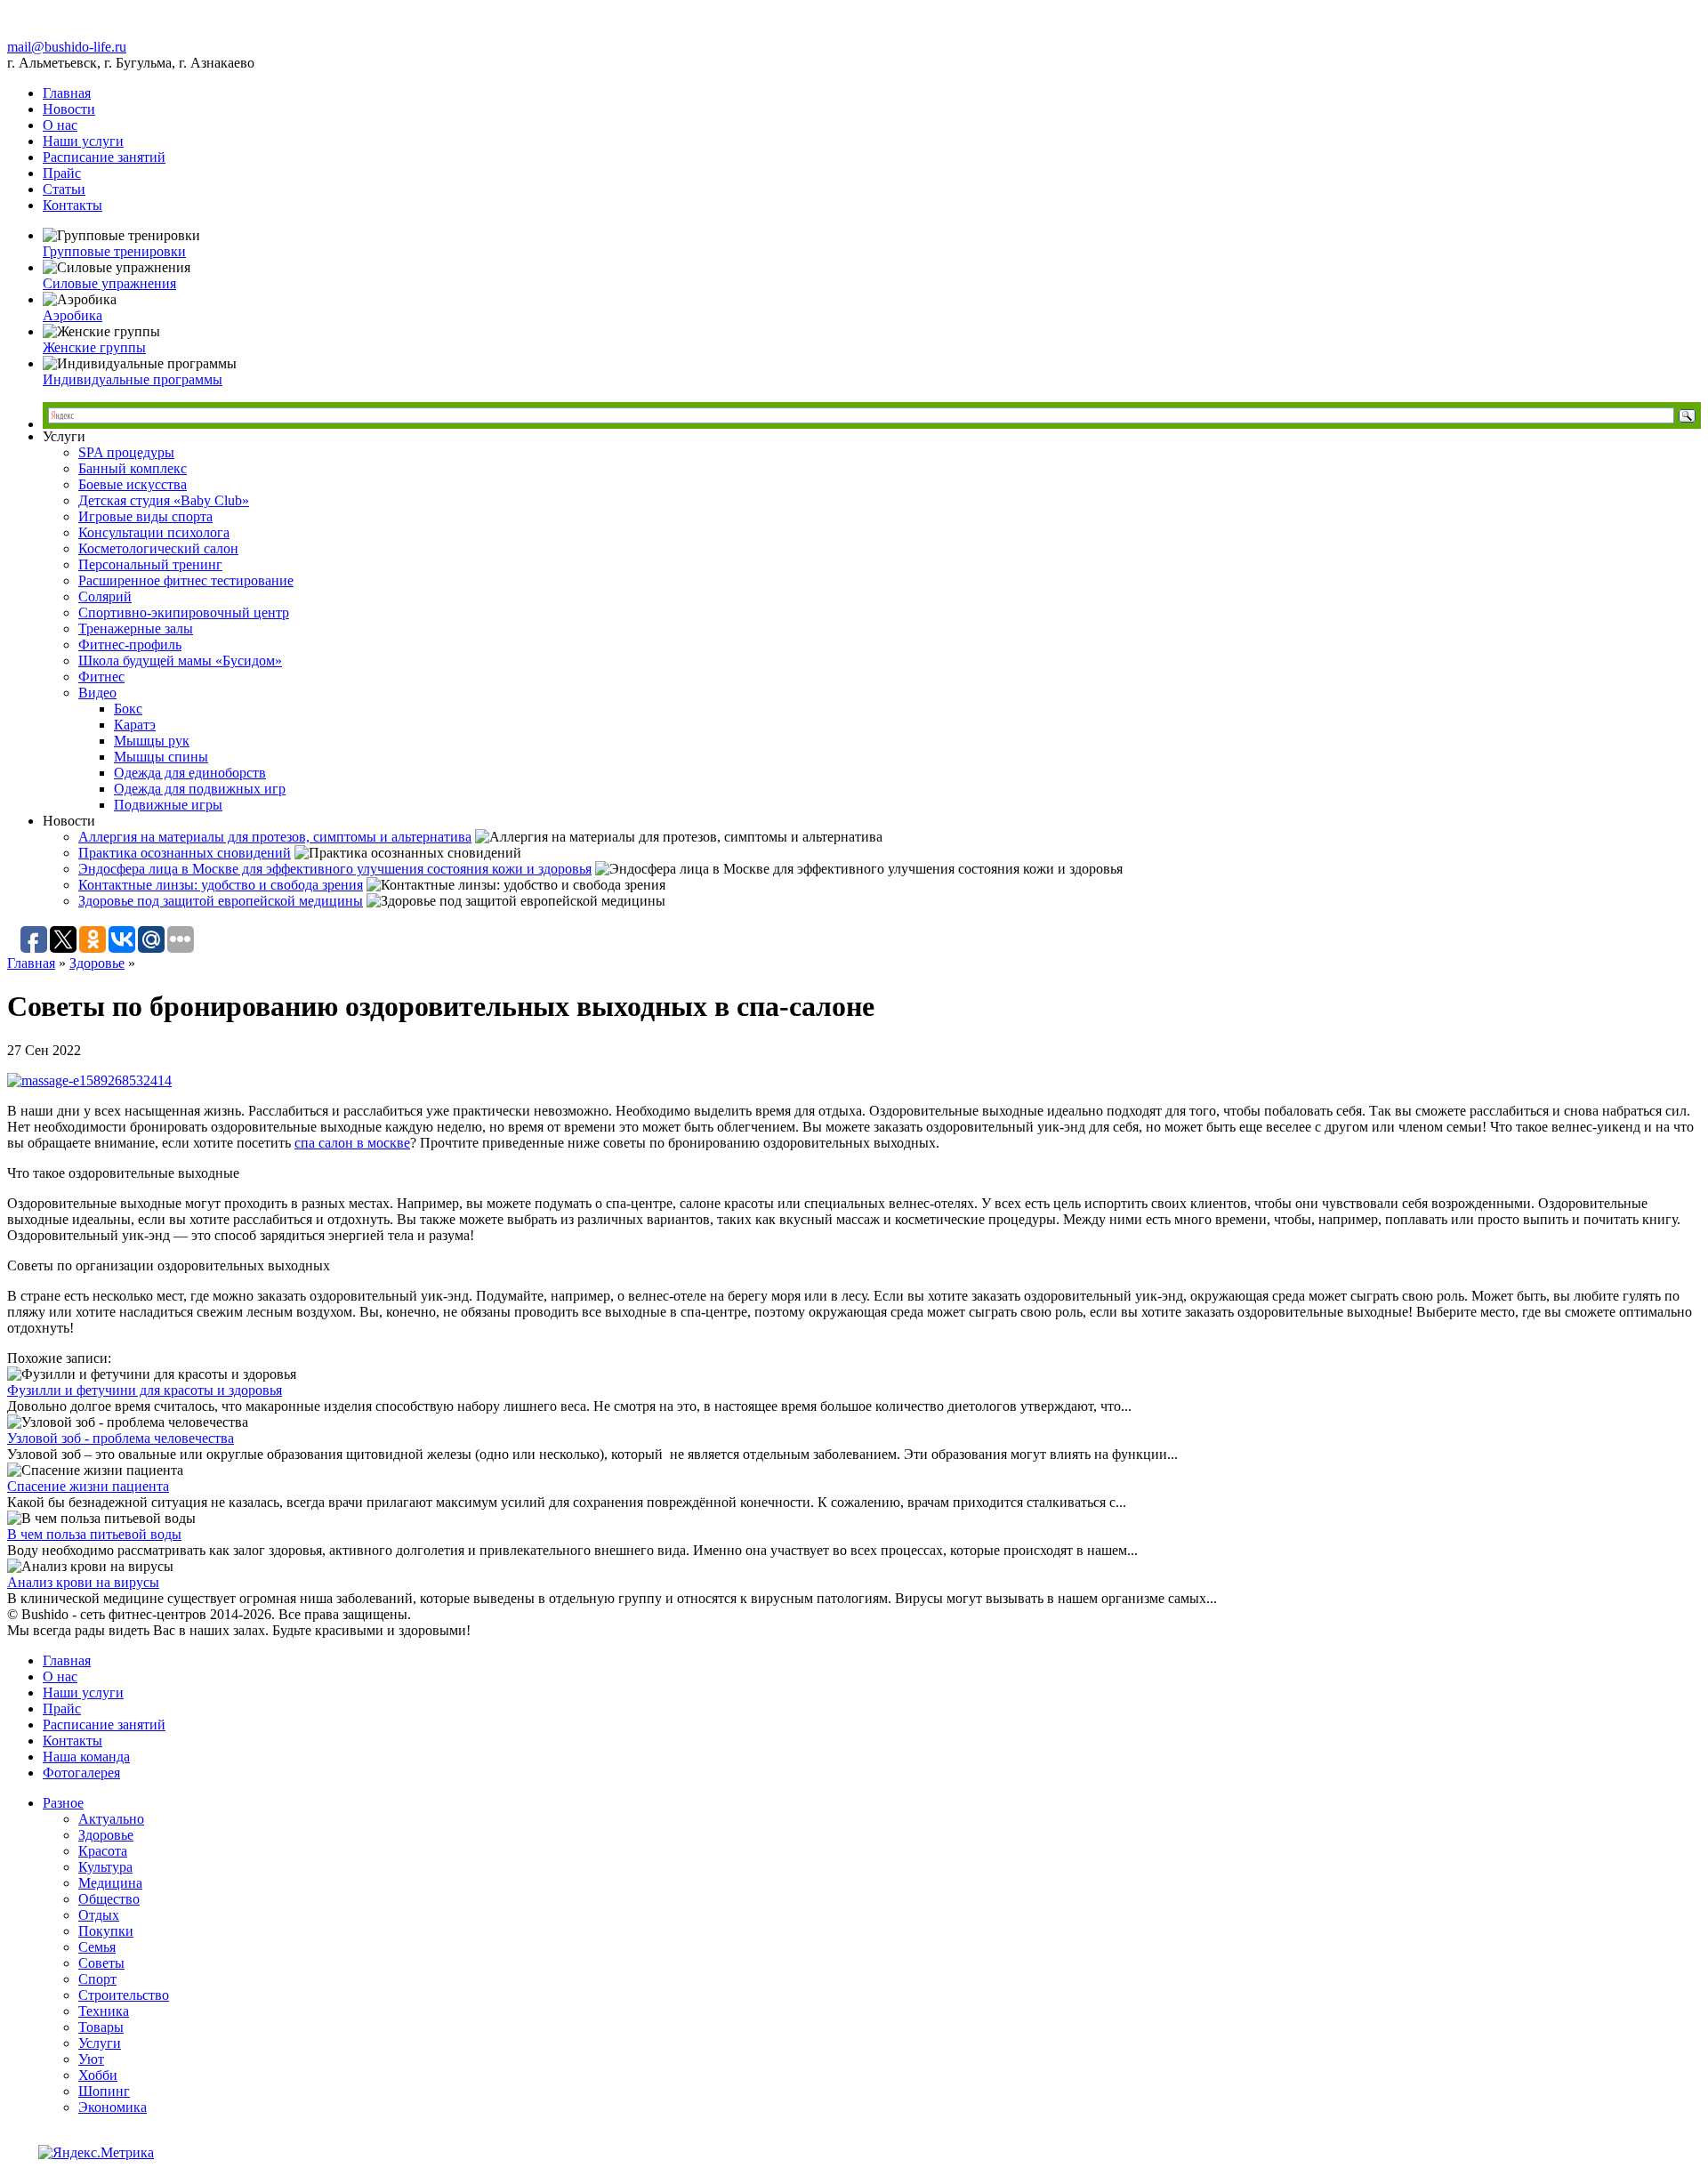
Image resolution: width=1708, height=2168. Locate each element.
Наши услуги (83, 141)
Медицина (110, 1883)
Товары (101, 2027)
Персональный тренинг (150, 564)
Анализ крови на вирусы (83, 1582)
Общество (109, 1899)
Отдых (99, 1915)
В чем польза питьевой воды (94, 1534)
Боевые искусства (133, 484)
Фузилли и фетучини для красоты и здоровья (145, 1390)
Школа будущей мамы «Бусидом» (180, 661)
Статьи (64, 189)
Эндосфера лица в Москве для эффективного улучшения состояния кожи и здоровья (335, 869)
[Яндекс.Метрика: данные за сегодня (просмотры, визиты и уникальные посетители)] (96, 2153)
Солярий (105, 596)
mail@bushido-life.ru (67, 47)
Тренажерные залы (136, 629)
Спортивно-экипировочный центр (184, 613)
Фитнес (101, 677)
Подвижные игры (168, 805)
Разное (63, 1803)
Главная (67, 93)
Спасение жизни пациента (88, 1486)
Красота (103, 1851)
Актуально (111, 1819)
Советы (101, 1963)
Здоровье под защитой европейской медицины (221, 901)
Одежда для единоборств (190, 773)
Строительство (124, 1995)
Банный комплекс (133, 468)
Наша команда (86, 1757)
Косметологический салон (158, 548)
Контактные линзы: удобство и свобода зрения (221, 885)
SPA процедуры (126, 452)
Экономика (113, 2107)
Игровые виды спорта (145, 516)
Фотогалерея (81, 1773)
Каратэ (135, 725)
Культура (105, 1867)
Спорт (97, 1979)
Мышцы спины (161, 757)
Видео (97, 693)
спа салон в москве (352, 1143)
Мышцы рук (152, 741)
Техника (104, 2011)
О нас (60, 125)
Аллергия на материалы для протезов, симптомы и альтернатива (275, 837)
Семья (97, 1947)
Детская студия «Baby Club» (164, 500)
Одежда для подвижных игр (200, 789)
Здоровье (97, 963)
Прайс (62, 173)
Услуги (100, 2043)
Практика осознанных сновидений (185, 853)
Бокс (128, 709)
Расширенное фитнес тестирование (186, 580)
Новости (69, 109)
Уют (91, 2059)
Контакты (73, 205)
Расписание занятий (104, 157)
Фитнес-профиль (130, 645)
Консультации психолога (154, 532)
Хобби (98, 2075)
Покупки (106, 1931)
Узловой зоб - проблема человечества (121, 1438)
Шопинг (104, 2091)
